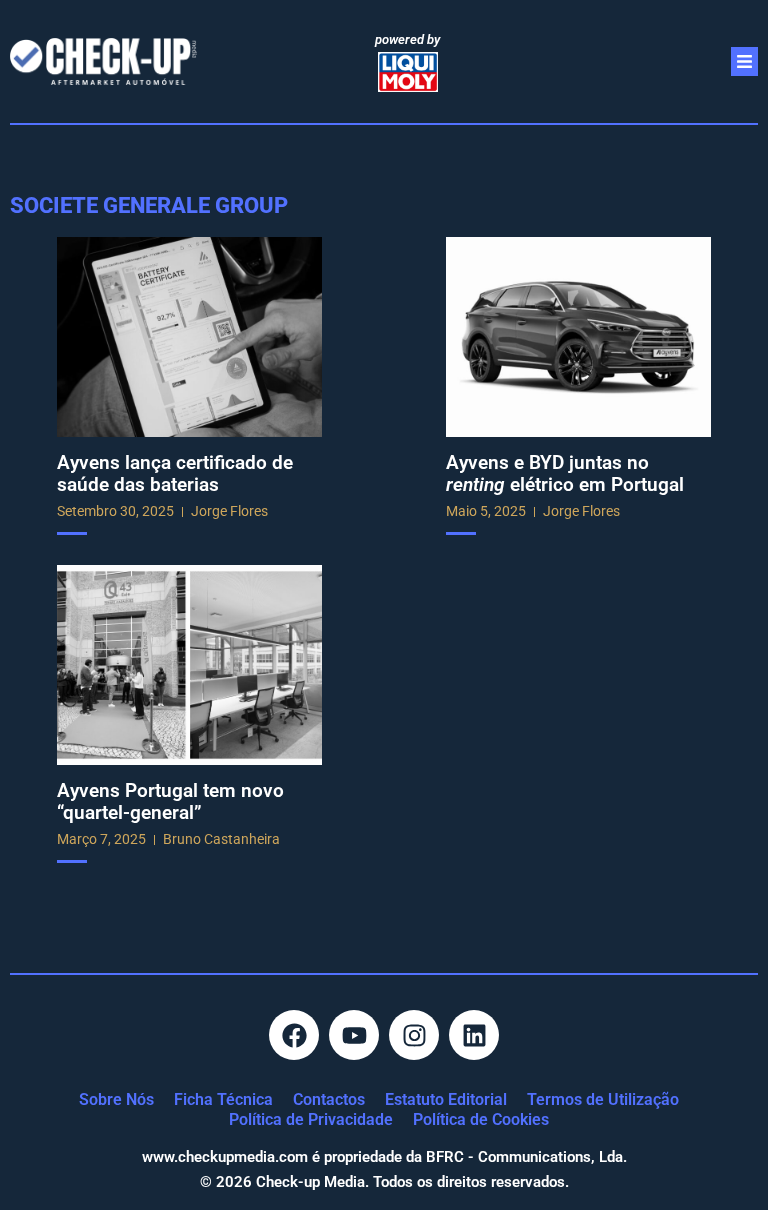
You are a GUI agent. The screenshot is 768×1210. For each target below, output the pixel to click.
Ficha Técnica (223, 1099)
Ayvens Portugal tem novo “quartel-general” (170, 801)
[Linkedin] (474, 1035)
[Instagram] (414, 1035)
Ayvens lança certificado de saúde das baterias (175, 473)
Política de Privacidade (311, 1119)
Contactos (329, 1099)
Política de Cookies (481, 1119)
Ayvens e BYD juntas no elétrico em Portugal (565, 473)
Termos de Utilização (603, 1099)
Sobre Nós (116, 1099)
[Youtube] (354, 1035)
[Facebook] (294, 1035)
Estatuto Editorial (446, 1099)
